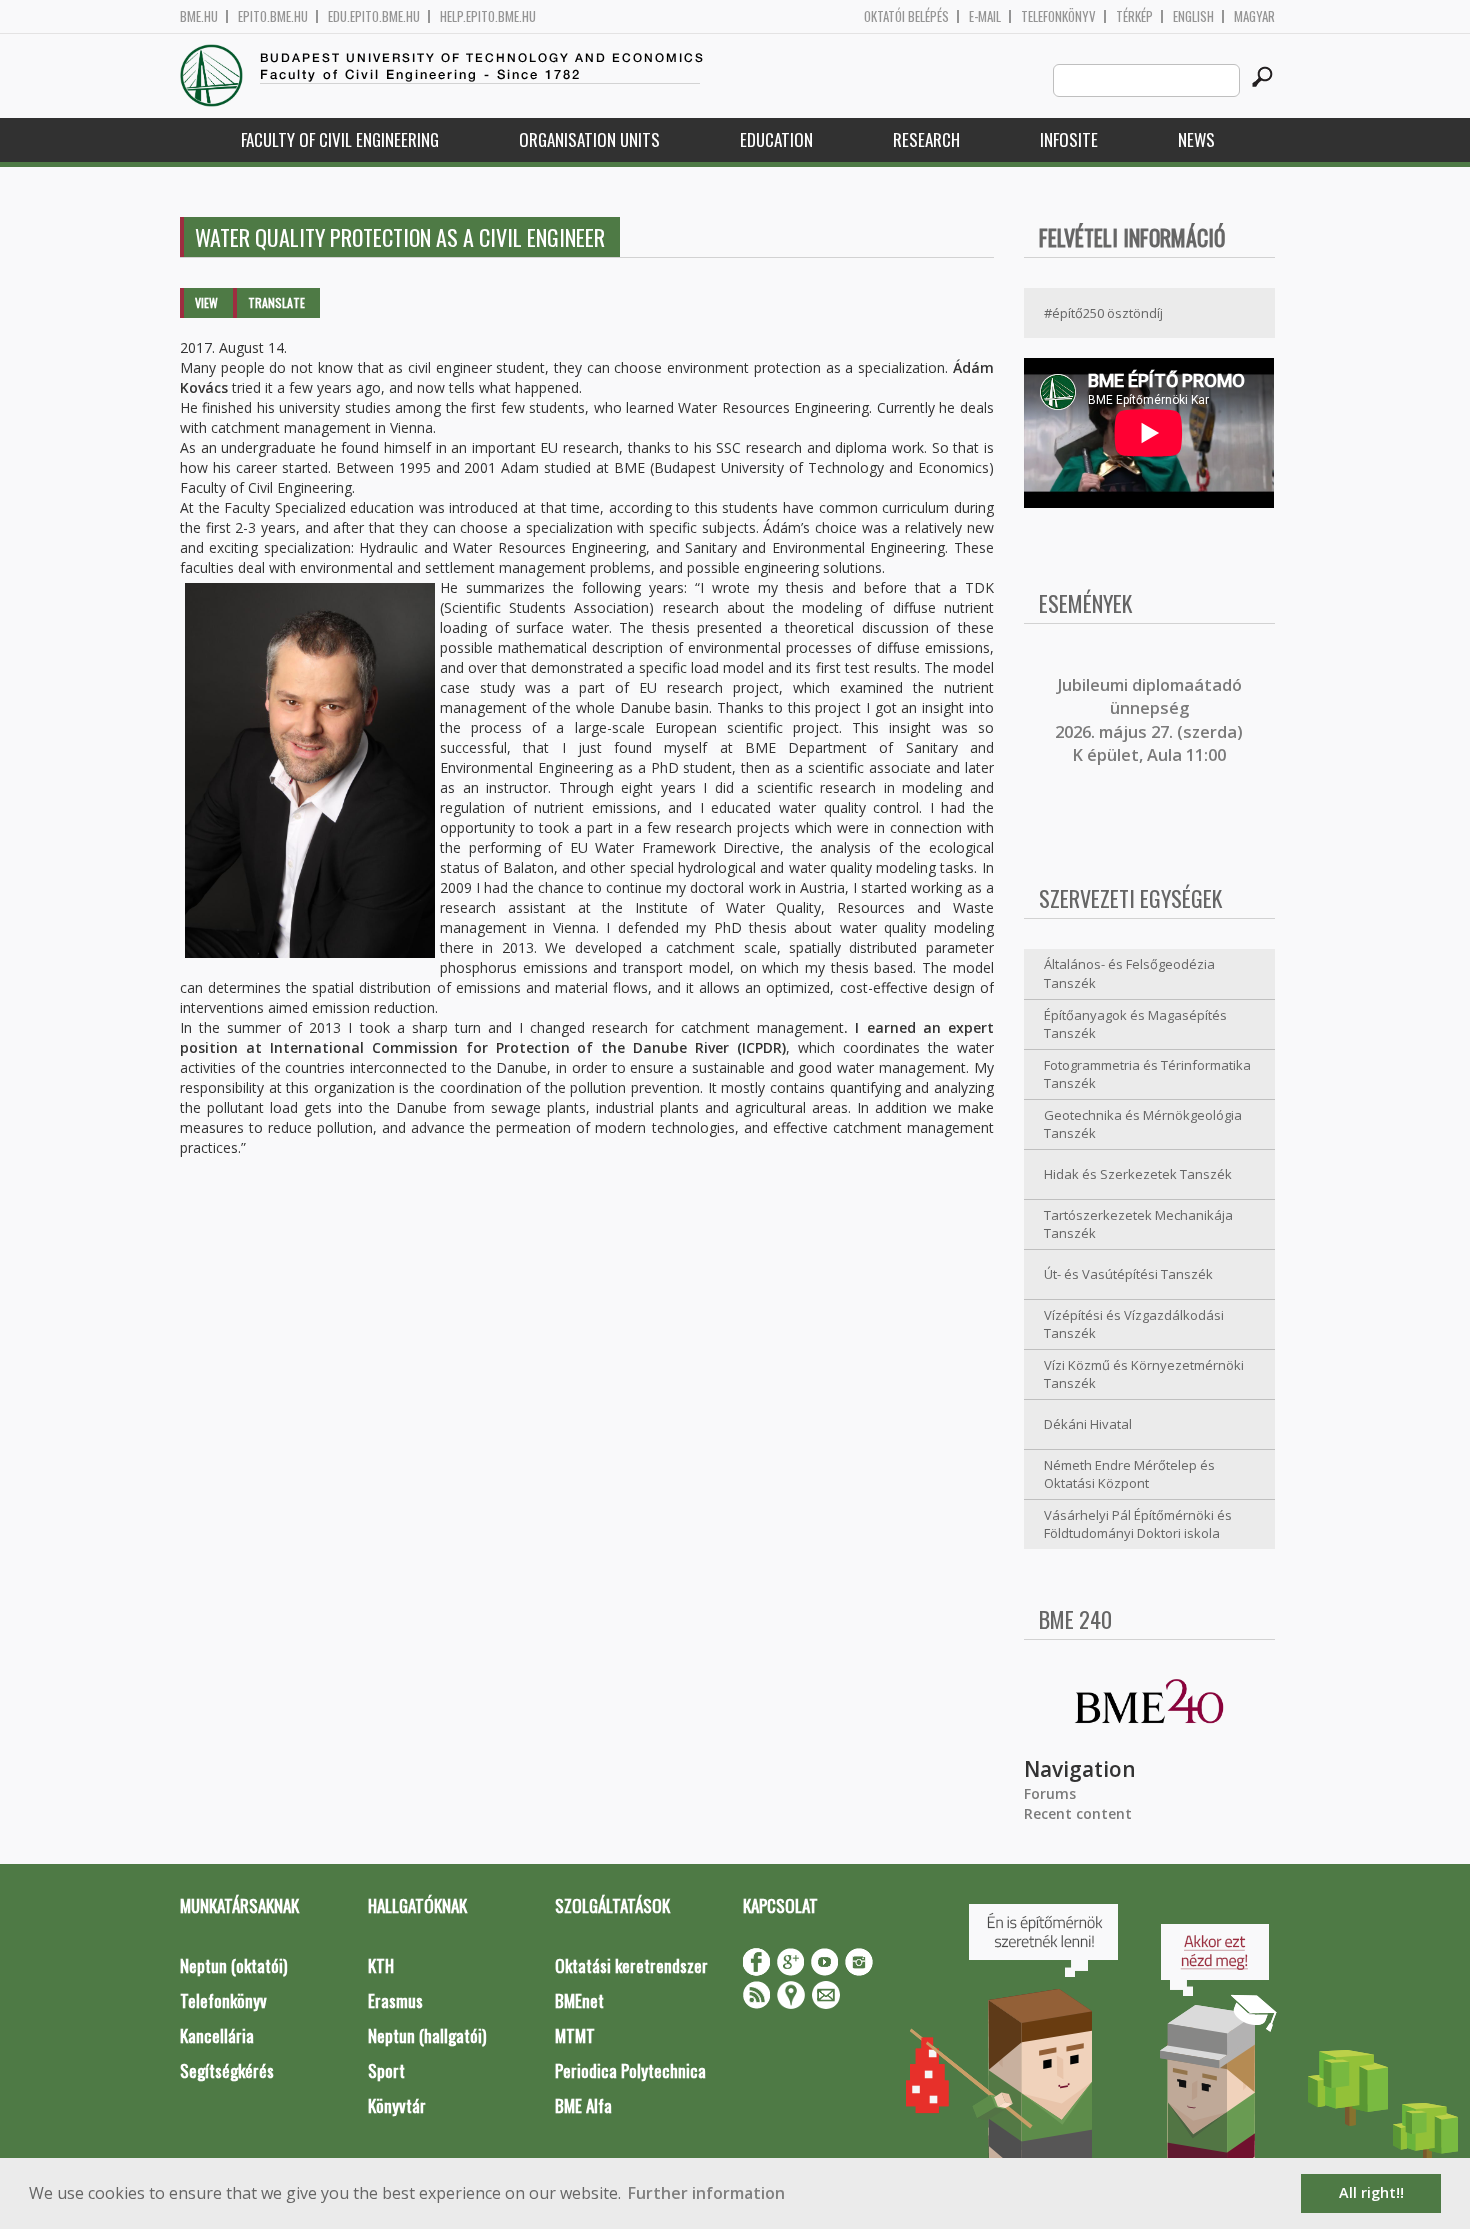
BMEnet (579, 2000)
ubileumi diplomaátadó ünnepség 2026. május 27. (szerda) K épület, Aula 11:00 (1149, 720)
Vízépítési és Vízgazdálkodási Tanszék (1134, 1324)
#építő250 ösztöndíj (1103, 313)
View (206, 302)
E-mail (985, 16)
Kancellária (217, 2035)
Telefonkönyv (1058, 16)
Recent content (1078, 1813)
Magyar (1254, 16)
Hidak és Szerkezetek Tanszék (1138, 1174)
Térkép (1134, 16)
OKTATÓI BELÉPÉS (906, 16)
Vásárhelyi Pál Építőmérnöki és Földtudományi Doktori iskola (1138, 1524)
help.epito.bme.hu (488, 16)
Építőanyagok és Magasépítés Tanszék (1135, 1024)
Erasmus (395, 2000)
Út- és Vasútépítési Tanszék (1128, 1274)
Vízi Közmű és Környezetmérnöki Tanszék (1144, 1374)
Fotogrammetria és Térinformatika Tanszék (1147, 1074)
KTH (381, 1965)
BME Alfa (583, 2105)
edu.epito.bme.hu (374, 16)
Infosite (1069, 139)
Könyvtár (397, 2105)
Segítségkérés (227, 2070)
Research (926, 139)
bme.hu (199, 16)
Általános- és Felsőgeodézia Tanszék (1129, 973)
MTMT (575, 2035)
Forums (1050, 1793)
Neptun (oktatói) (233, 1965)
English (1193, 16)
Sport (386, 2070)
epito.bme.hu (273, 16)
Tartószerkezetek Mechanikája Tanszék (1138, 1224)
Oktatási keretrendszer (631, 1965)
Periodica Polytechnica (630, 2070)
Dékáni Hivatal (1088, 1424)
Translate (276, 302)
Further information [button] (706, 2193)
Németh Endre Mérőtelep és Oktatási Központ (1129, 1474)
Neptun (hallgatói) (427, 2035)
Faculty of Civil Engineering (340, 139)
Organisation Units (589, 139)
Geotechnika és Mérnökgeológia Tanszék (1143, 1124)
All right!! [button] (1371, 2192)
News (1196, 139)
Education (776, 139)
